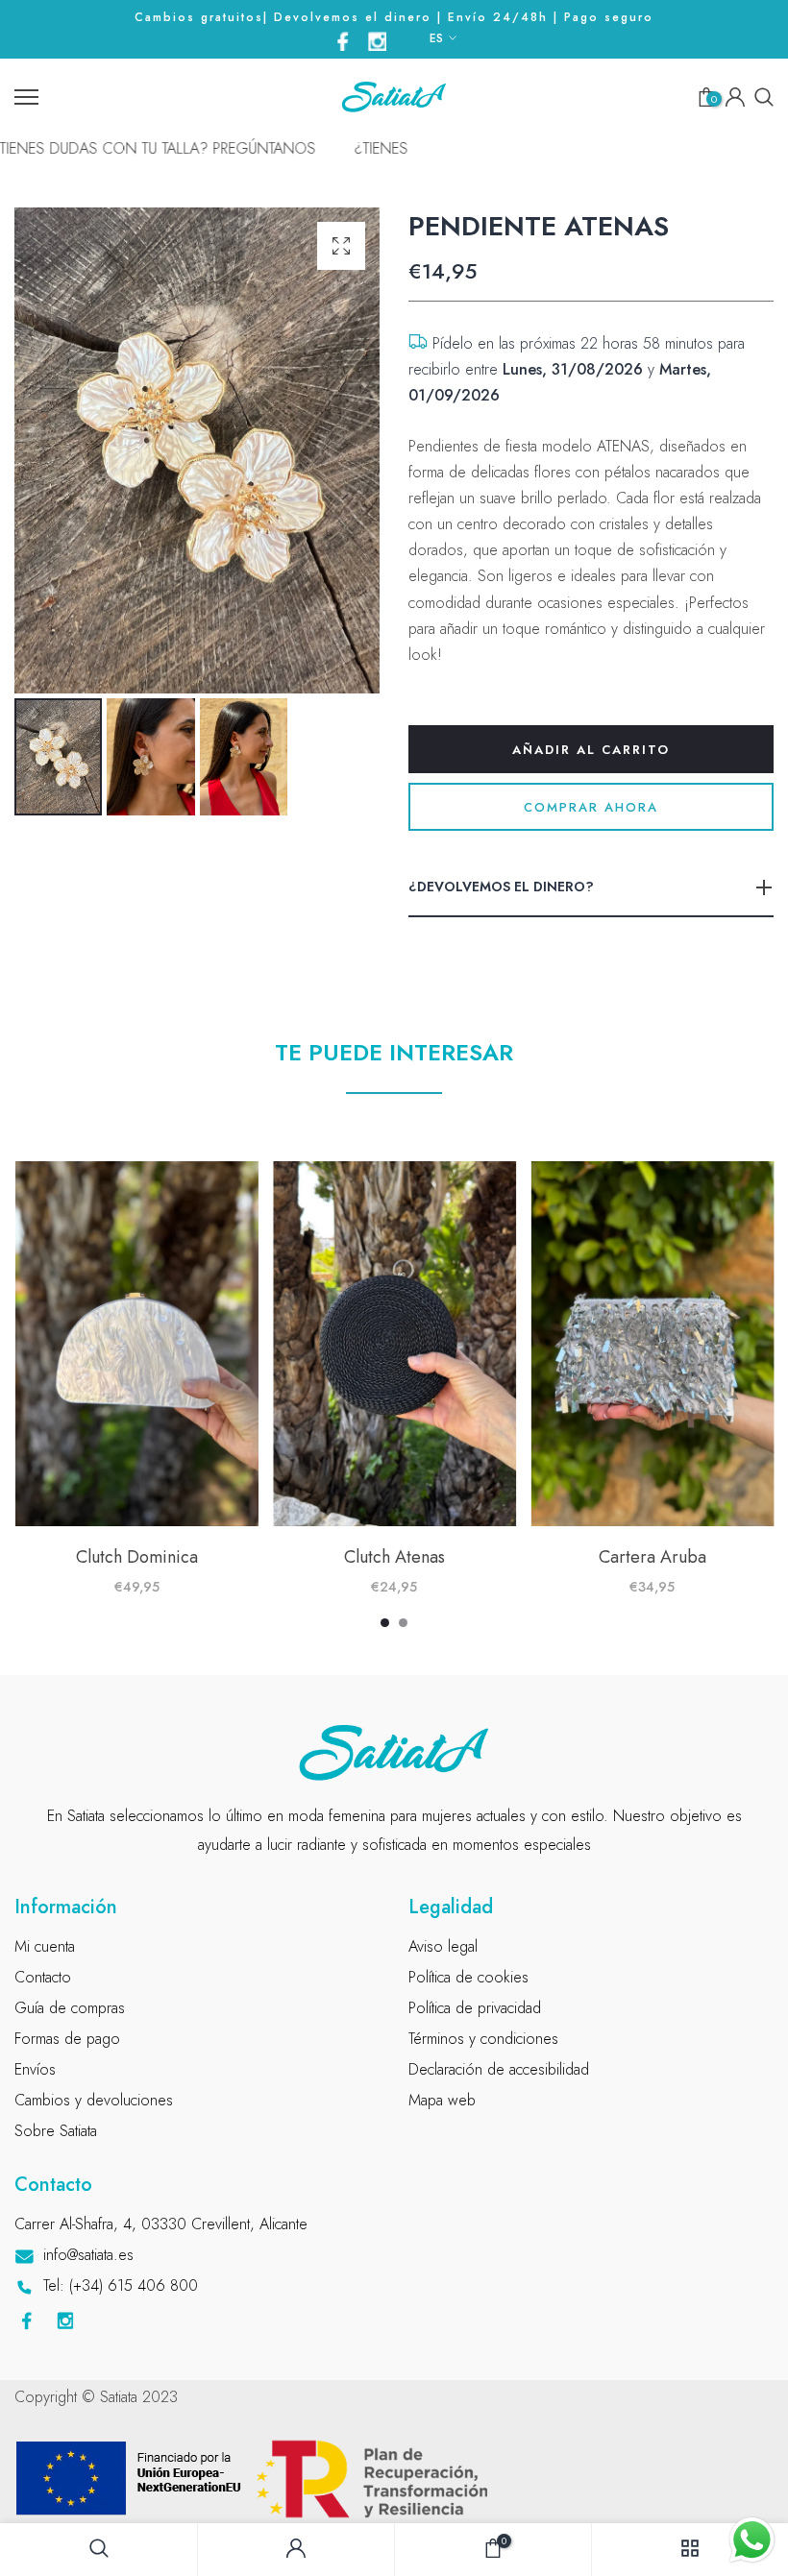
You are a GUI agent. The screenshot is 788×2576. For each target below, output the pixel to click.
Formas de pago (67, 2039)
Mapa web (442, 2100)
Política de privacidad (475, 2008)
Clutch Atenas (394, 1557)
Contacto (43, 1977)
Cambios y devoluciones (94, 2100)
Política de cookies (468, 1977)
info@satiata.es (88, 2255)
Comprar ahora (591, 807)
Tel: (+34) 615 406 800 (121, 2285)
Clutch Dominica (136, 1557)
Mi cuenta (45, 1946)
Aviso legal (443, 1946)
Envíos (35, 2069)
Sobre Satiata (56, 2131)
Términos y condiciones (483, 2039)
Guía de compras (70, 2008)
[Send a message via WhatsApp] (752, 2540)
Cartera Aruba (652, 1557)
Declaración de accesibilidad (499, 2069)
